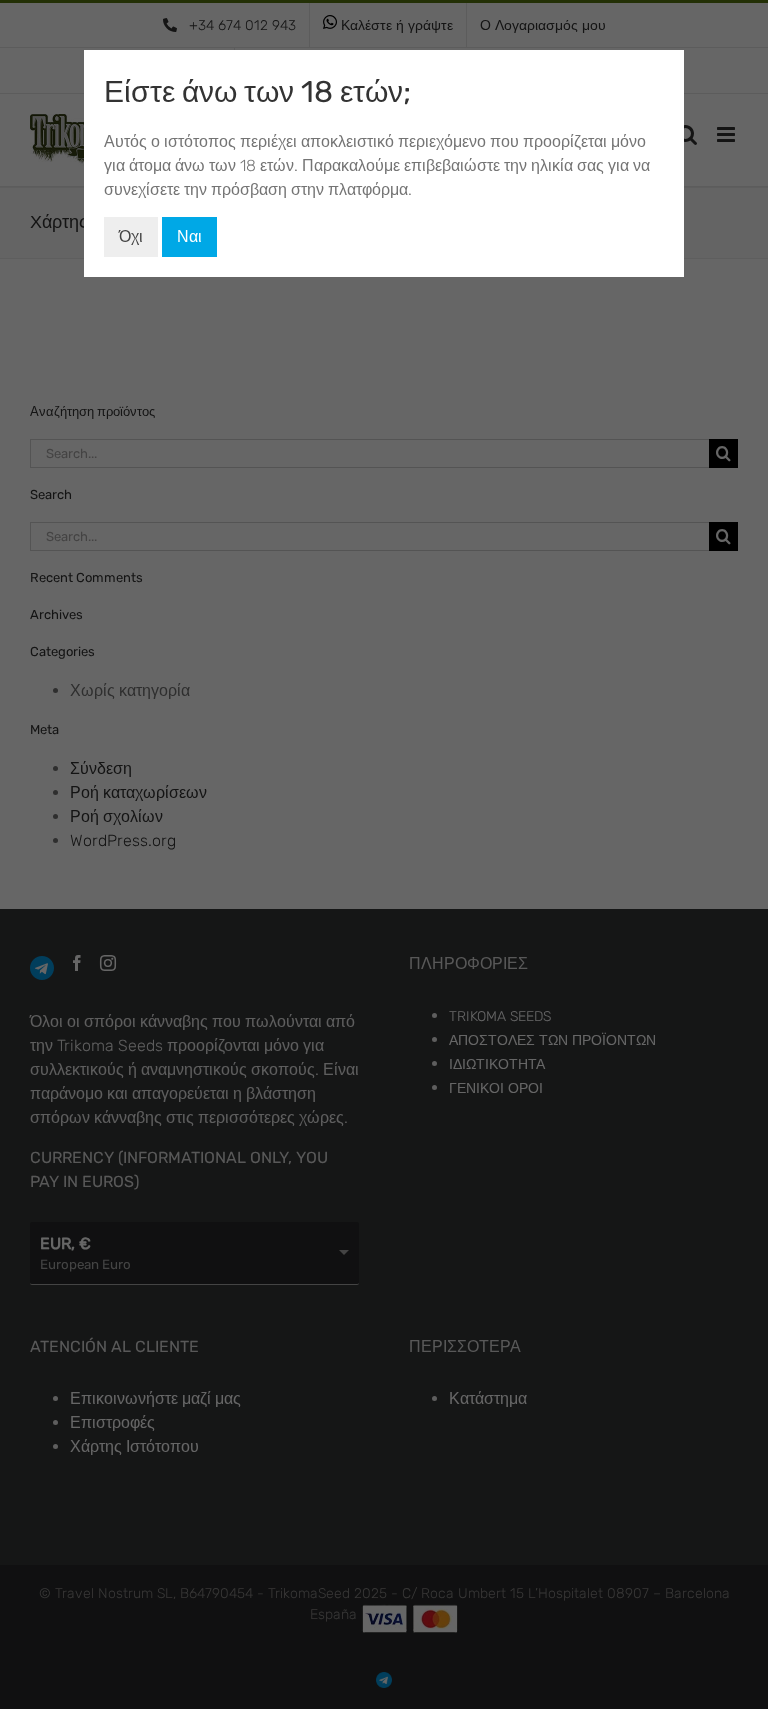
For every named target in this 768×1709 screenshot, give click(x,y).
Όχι (131, 236)
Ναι (189, 236)
